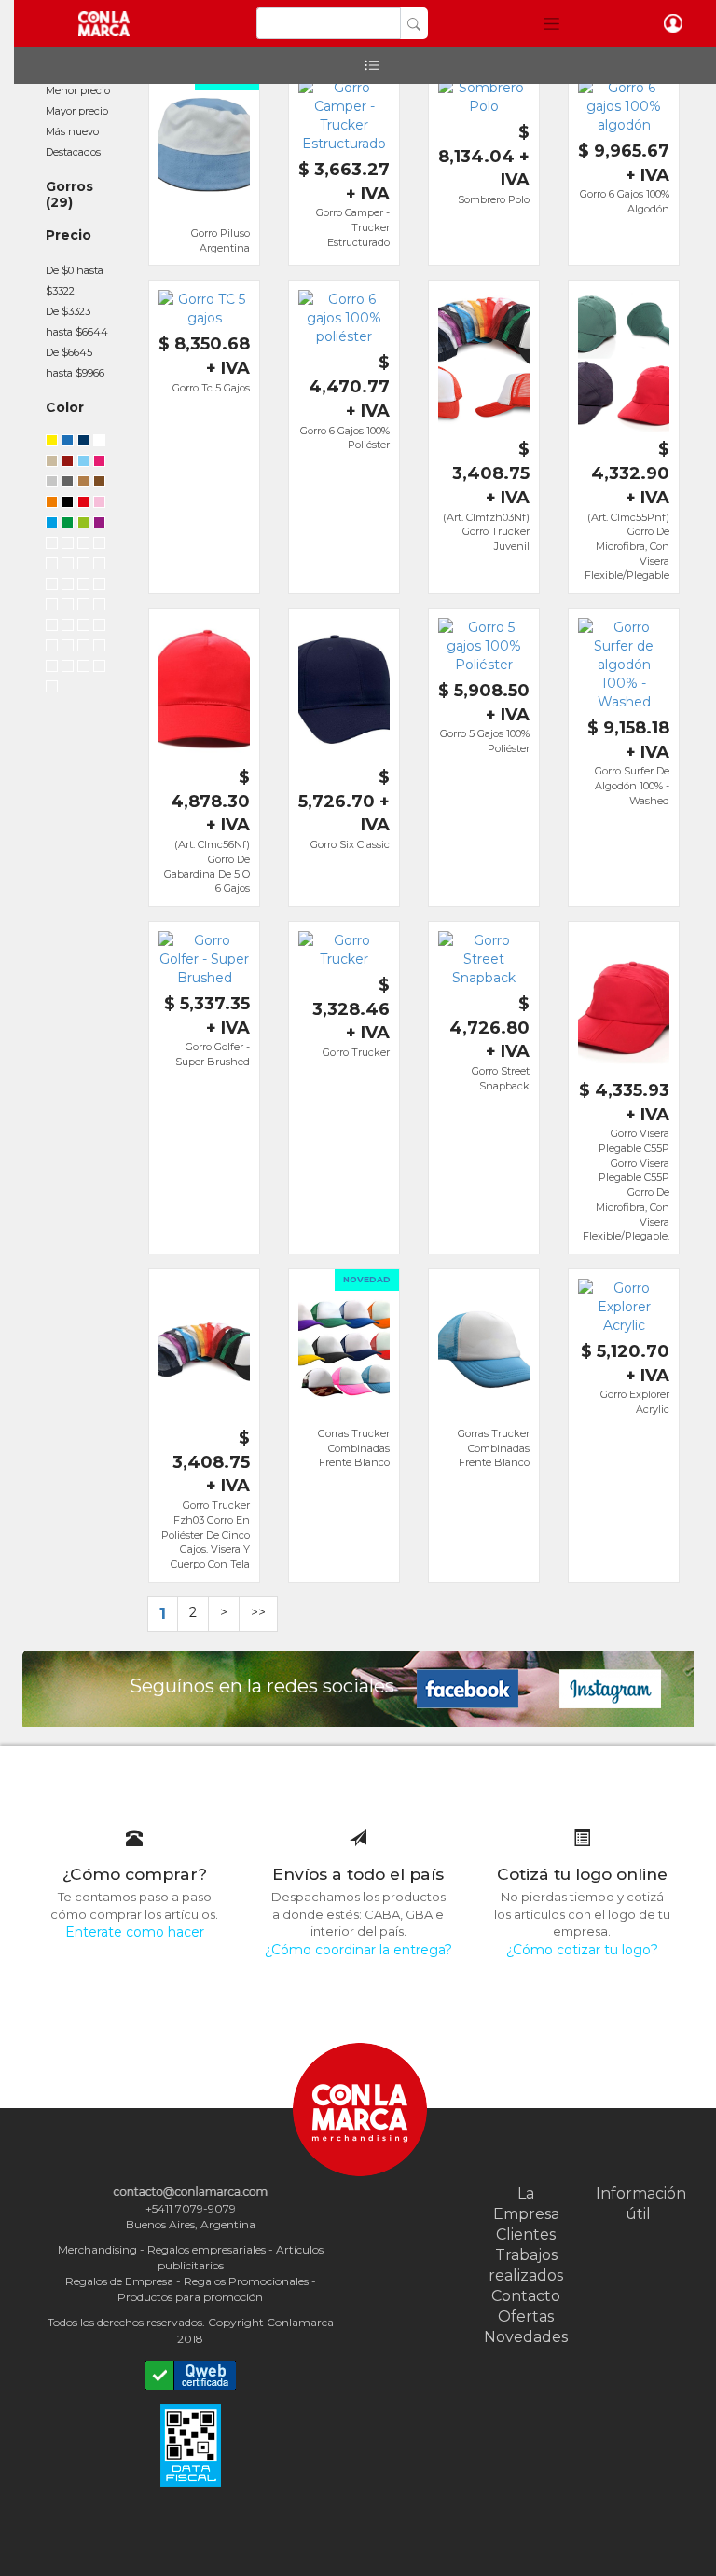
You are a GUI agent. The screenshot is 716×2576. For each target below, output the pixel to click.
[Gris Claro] (99, 545)
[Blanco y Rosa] (68, 607)
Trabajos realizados (526, 2265)
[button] (551, 23)
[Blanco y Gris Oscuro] (83, 607)
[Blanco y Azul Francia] (52, 607)
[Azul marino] (83, 443)
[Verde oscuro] (83, 566)
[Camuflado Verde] (68, 627)
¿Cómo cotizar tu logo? (582, 1950)
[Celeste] (83, 463)
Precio (69, 235)
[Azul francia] (68, 443)
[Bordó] (68, 668)
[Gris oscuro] (68, 484)
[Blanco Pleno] (99, 668)
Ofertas (526, 2316)
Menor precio (78, 90)
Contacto (526, 2296)
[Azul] (99, 627)
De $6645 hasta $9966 (75, 363)
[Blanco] (99, 443)
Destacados (73, 152)
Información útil (638, 2204)
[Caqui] (52, 689)
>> (258, 1612)
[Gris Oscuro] (52, 566)
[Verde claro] (83, 627)
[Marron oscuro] (99, 484)
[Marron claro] (83, 484)
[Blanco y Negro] (99, 586)
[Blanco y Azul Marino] (68, 586)
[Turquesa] (52, 525)
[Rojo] (83, 504)
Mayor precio (77, 111)
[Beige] (52, 463)
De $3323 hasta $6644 (77, 322)
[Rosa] (99, 504)
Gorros (69, 186)
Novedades (526, 2337)
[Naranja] (52, 504)
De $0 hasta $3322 (75, 281)
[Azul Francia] (99, 566)
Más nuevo (72, 131)
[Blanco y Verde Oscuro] (83, 586)
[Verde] (68, 525)
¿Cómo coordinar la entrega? (358, 1950)
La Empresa (526, 2204)
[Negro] (68, 504)
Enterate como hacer (135, 1932)
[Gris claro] (52, 484)
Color (65, 407)
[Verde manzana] (83, 525)
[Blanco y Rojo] (52, 586)
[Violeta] (99, 525)
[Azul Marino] (68, 566)
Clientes (526, 2234)
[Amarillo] (52, 443)
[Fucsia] (99, 463)
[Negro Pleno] (83, 668)
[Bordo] (68, 463)
